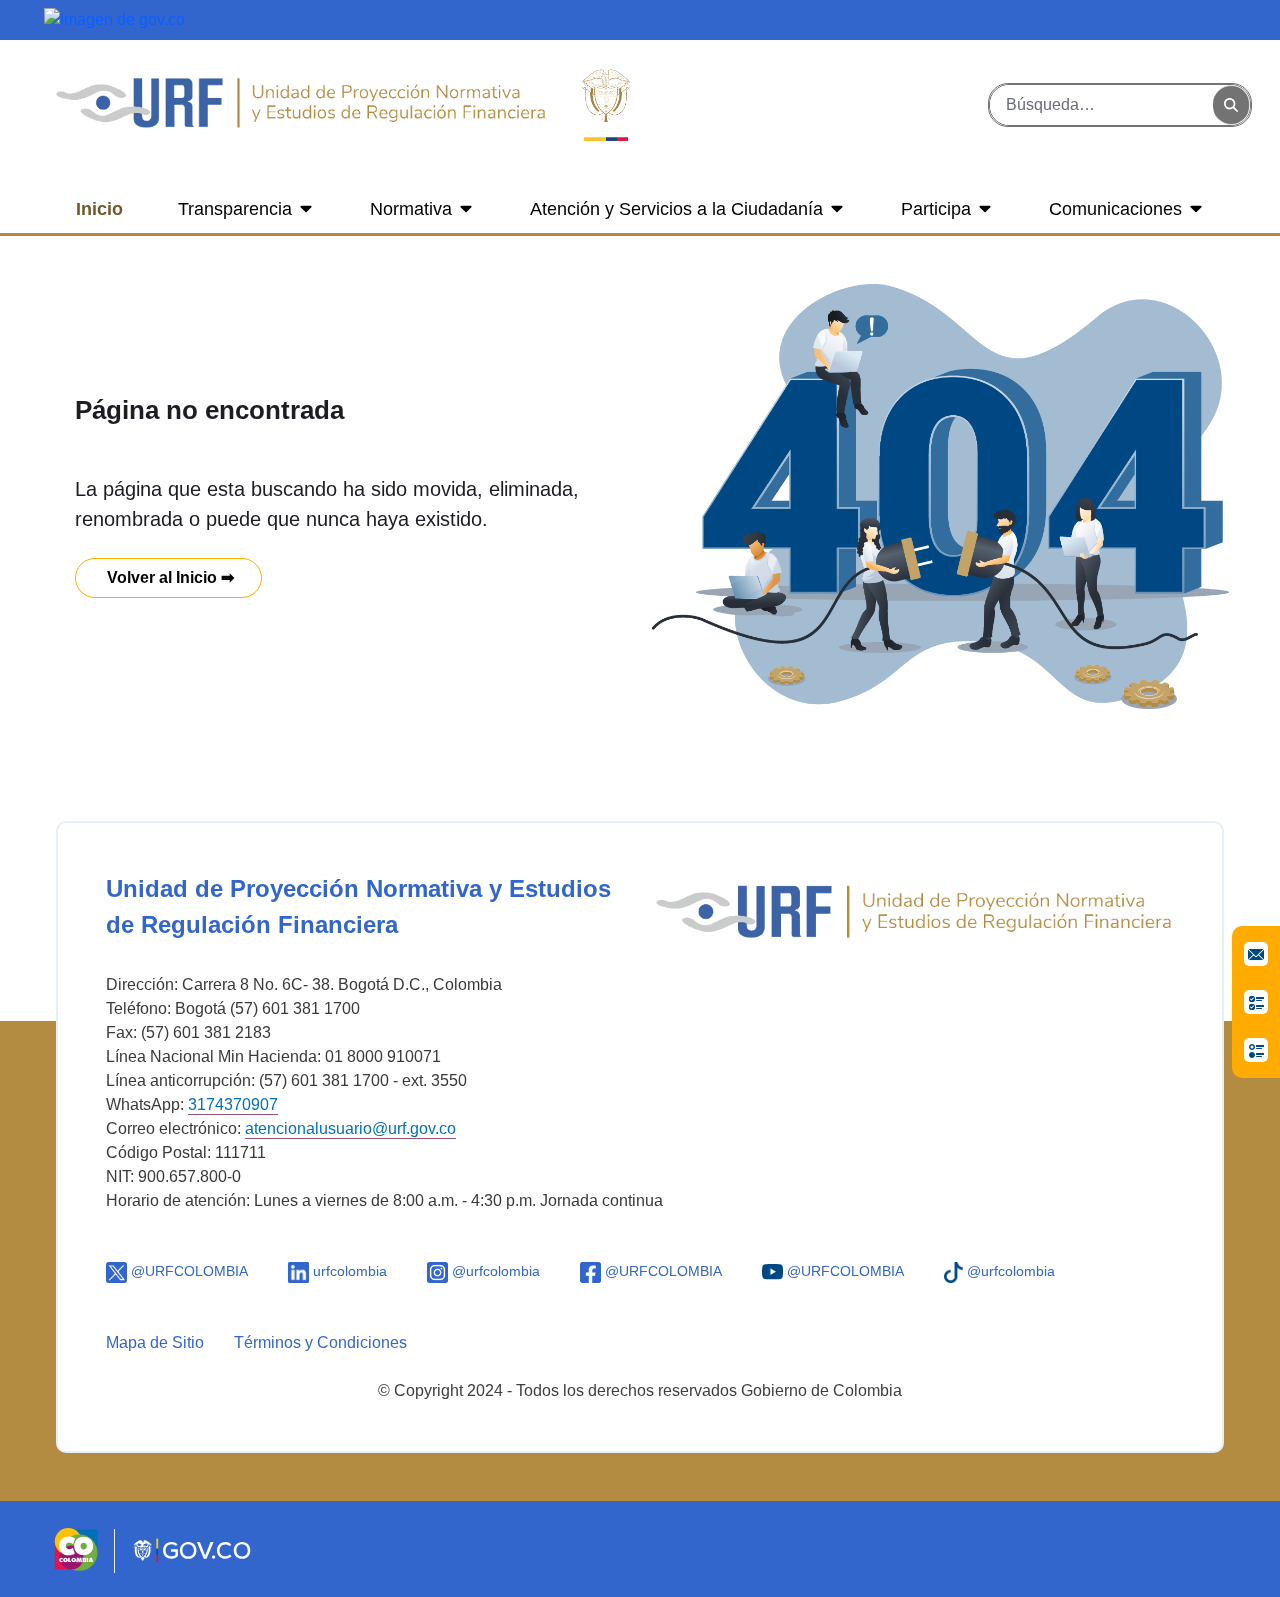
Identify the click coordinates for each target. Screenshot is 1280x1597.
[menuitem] (99, 209)
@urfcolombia (494, 1271)
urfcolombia (348, 1271)
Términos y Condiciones (320, 1342)
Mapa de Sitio (155, 1342)
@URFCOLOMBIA (187, 1271)
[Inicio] (300, 105)
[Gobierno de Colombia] (114, 18)
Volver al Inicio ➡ (168, 577)
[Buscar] (1231, 105)
